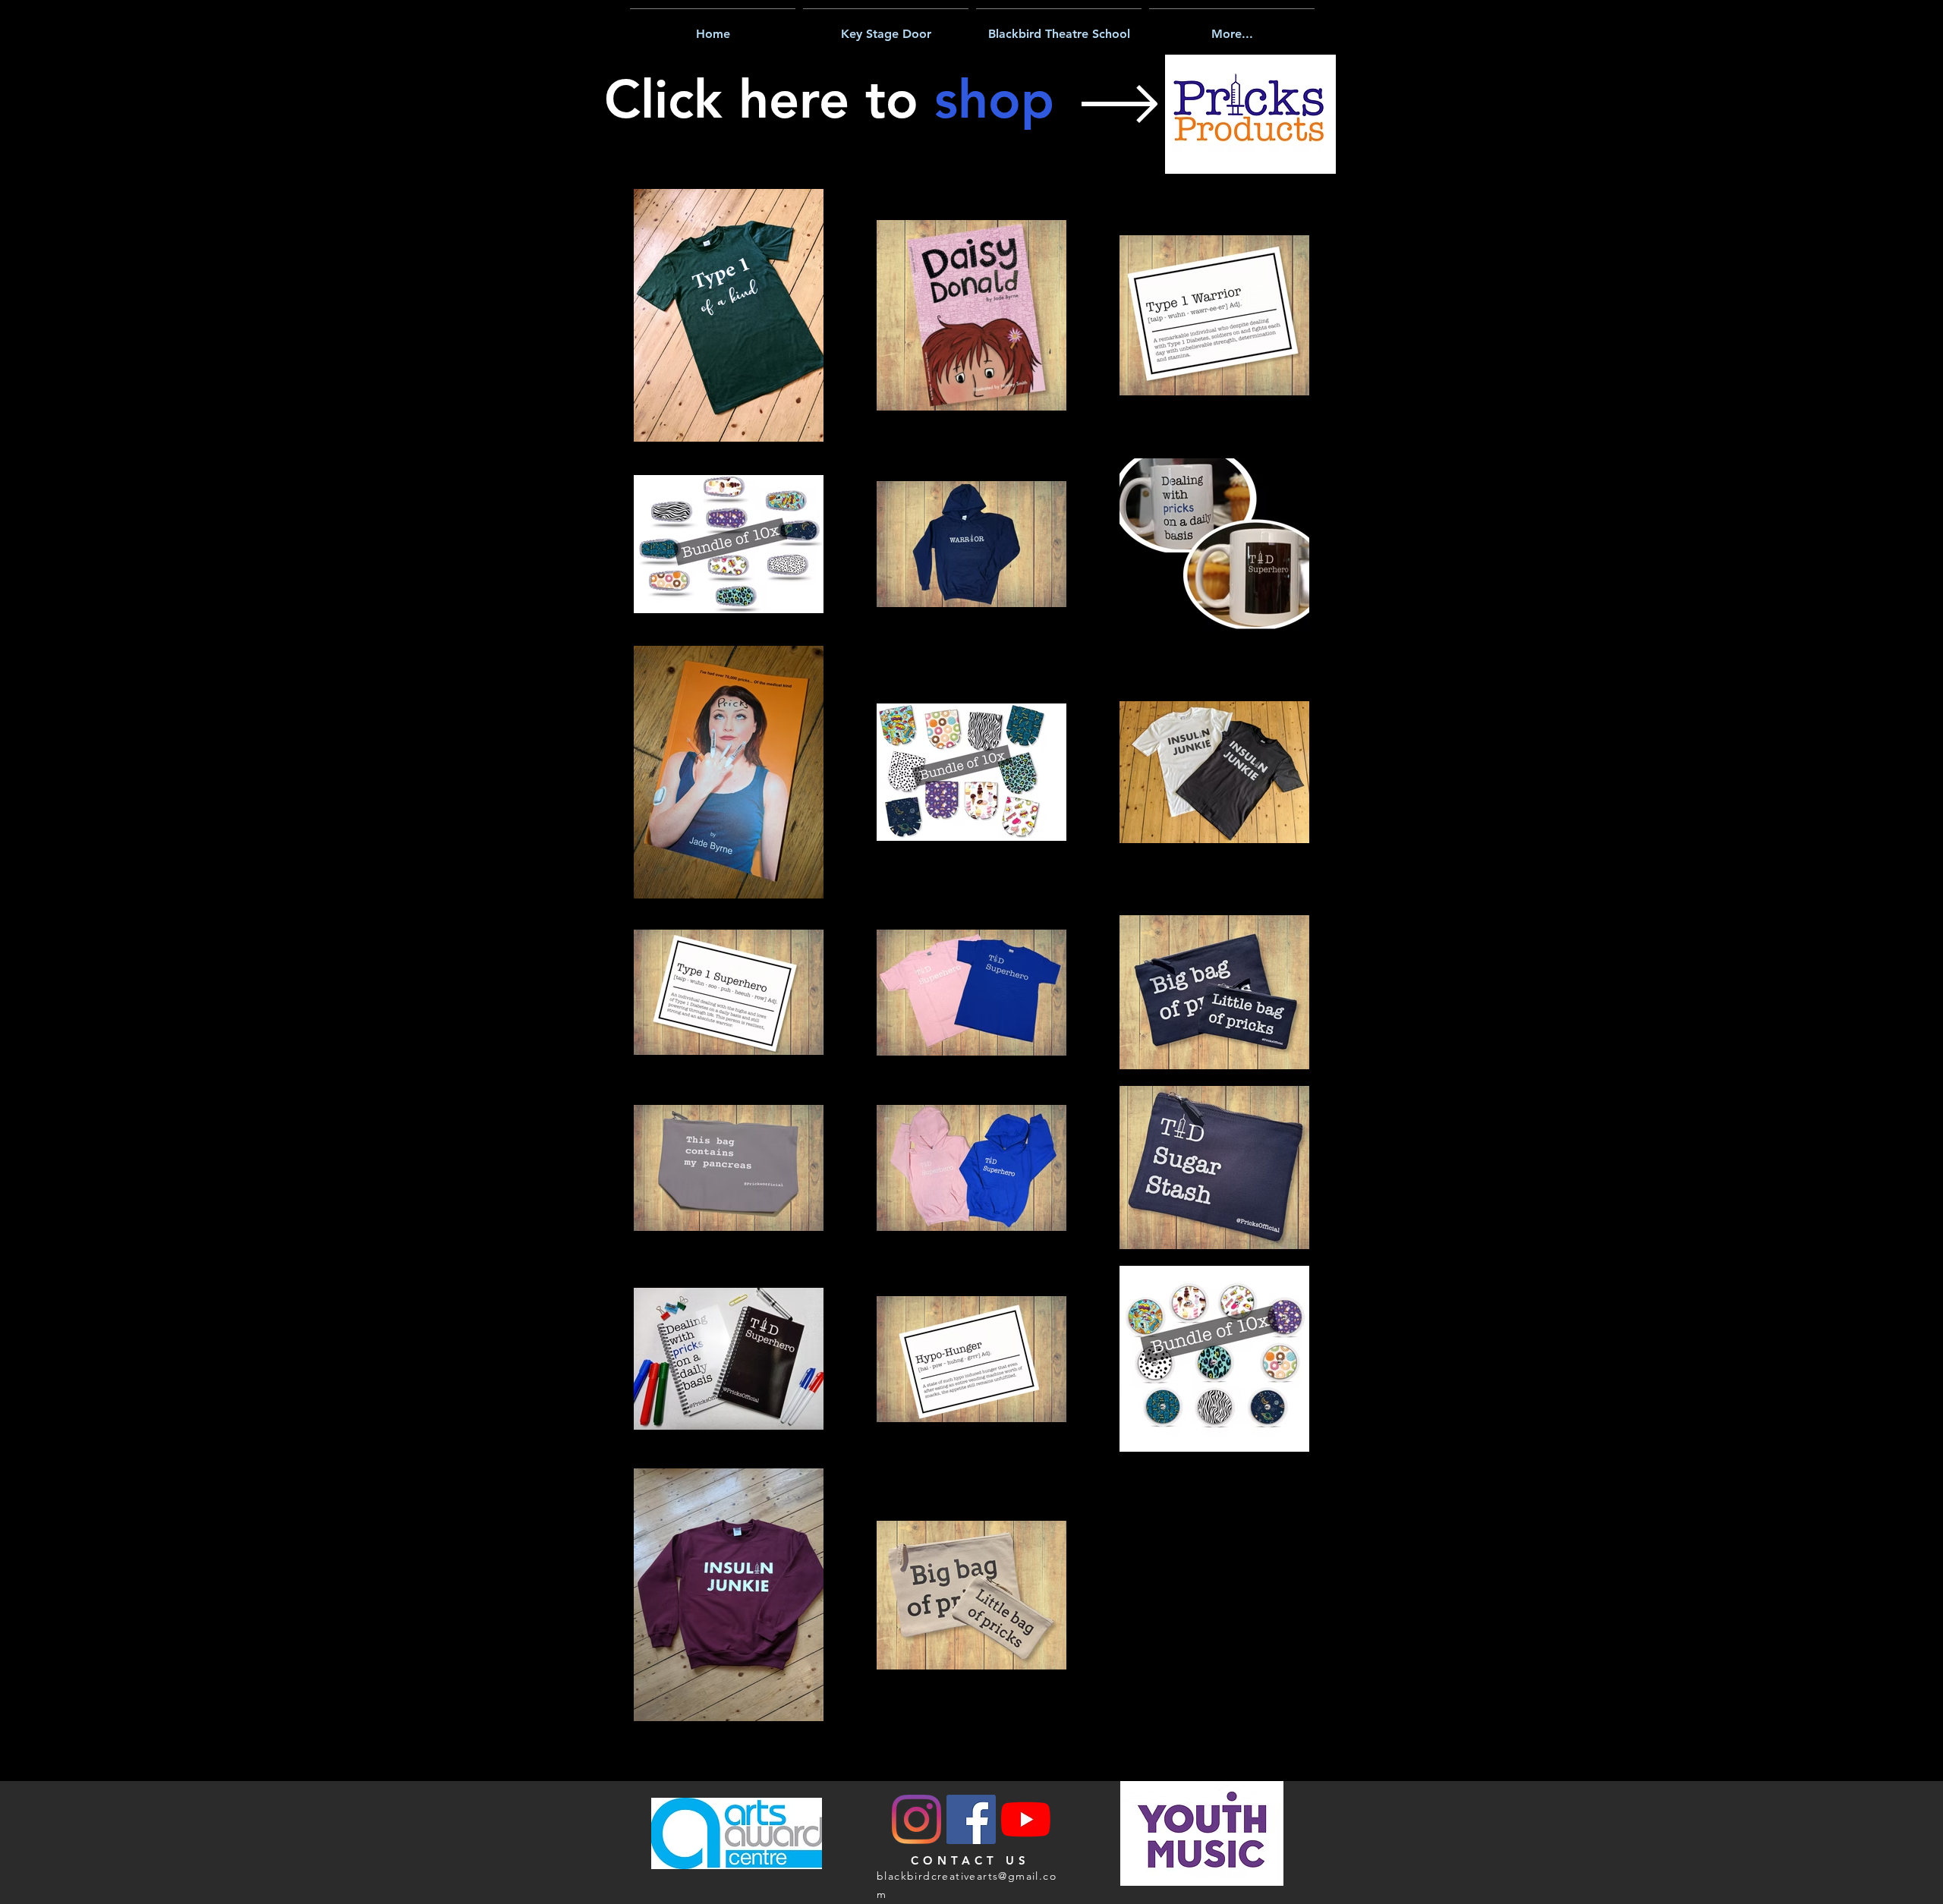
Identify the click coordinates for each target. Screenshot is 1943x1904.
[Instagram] (916, 1819)
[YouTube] (1026, 1819)
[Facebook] (971, 1819)
